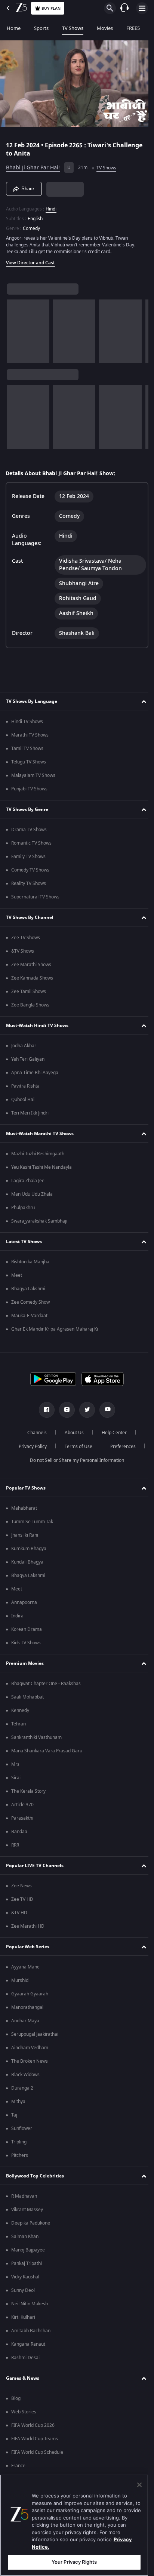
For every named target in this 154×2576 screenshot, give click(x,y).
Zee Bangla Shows (30, 1005)
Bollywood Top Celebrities (35, 2176)
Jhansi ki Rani (25, 1535)
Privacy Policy (30, 1447)
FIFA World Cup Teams (35, 2439)
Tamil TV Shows (27, 748)
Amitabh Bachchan (31, 2331)
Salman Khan (25, 2237)
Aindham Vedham (30, 2048)
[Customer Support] (124, 8)
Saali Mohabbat (27, 1697)
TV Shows (73, 28)
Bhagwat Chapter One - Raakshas (46, 1684)
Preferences (120, 1447)
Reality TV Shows (29, 883)
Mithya (18, 2102)
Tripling (19, 2142)
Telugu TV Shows (29, 762)
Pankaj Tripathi (27, 2263)
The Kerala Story (28, 1791)
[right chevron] (15, 328)
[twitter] (84, 1410)
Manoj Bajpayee (28, 2250)
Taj (14, 2115)
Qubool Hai (23, 1100)
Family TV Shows (28, 857)
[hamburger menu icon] (142, 8)
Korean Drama (27, 1629)
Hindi (51, 206)
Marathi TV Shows (30, 735)
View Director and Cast (30, 259)
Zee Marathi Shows (31, 965)
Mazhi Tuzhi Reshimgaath (38, 1154)
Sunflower (22, 2128)
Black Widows (25, 2075)
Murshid (20, 1980)
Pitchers (20, 2155)
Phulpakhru (23, 1208)
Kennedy (20, 1710)
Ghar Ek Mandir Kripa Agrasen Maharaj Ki (55, 1329)
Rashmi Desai (25, 2358)
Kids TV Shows (26, 1643)
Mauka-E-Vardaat (29, 1316)
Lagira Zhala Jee (28, 1181)
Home (14, 28)
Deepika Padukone (31, 2223)
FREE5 (133, 28)
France (18, 2466)
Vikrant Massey (27, 2210)
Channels (34, 1433)
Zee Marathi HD (28, 1926)
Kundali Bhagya (27, 1562)
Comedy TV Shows (30, 870)
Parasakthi (22, 1818)
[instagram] (64, 1410)
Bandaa (19, 1832)
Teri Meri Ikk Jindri (30, 1113)
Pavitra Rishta (25, 1086)
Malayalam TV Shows (33, 775)
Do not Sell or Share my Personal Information (74, 1460)
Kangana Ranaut (28, 2344)
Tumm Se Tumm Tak (32, 1522)
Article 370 (22, 1805)
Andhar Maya (25, 2021)
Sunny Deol (23, 2290)
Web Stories (24, 2412)
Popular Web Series (28, 1947)
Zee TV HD (22, 1899)
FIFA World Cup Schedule (37, 2452)
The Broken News (30, 2061)
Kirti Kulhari (23, 2317)
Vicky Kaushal (25, 2277)
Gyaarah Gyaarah (30, 1994)
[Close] (139, 2485)
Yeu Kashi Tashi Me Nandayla (41, 1167)
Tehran (19, 1724)
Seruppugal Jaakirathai (35, 2034)
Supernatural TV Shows (35, 897)
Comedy (31, 225)
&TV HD (19, 1913)
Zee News (21, 1886)
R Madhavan (24, 2196)
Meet (17, 1275)
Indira (17, 1616)
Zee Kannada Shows (32, 978)
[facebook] (44, 1410)
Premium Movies (25, 1663)
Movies (105, 28)
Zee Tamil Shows (29, 992)
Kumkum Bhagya (29, 1549)
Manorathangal (27, 2007)
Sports (41, 28)
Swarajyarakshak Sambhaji (39, 1221)
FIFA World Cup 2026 (33, 2425)
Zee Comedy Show (30, 1302)
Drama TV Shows (29, 830)
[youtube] (105, 1410)
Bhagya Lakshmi (28, 1289)
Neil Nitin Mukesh (30, 2304)
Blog (16, 2398)
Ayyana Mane (25, 1967)
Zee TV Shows (26, 938)
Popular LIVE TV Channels (35, 1866)
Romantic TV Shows (31, 843)
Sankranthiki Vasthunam (36, 1737)
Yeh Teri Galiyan (28, 1059)
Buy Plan (51, 8)
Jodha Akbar (24, 1046)
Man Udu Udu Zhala (32, 1194)
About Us (72, 1433)
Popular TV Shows (26, 1488)
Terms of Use (76, 1447)
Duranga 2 (22, 2088)
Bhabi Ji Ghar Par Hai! (33, 165)
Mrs (15, 1764)
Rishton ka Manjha (30, 1262)
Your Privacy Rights (74, 2562)
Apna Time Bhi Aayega (35, 1073)
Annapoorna (24, 1602)
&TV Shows (23, 951)
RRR (15, 1845)
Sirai (16, 1778)
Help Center (112, 1433)
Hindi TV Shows (27, 722)
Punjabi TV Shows (29, 789)
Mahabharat (24, 1508)
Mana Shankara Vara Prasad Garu (47, 1751)
